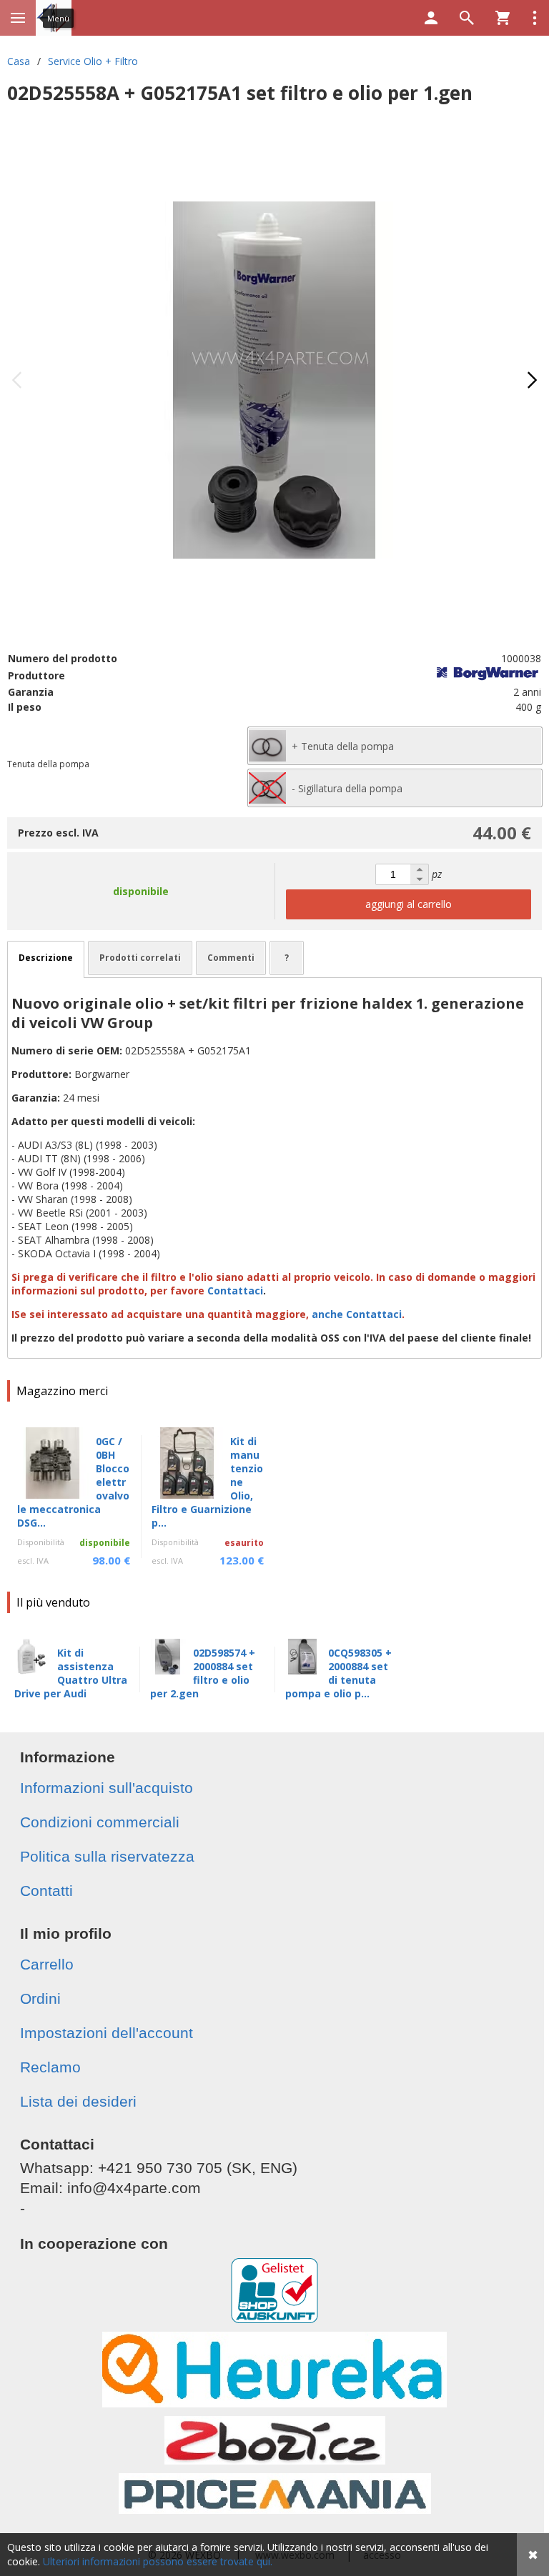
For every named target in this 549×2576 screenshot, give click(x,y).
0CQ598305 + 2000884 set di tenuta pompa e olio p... (338, 1673)
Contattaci (235, 1291)
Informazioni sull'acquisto (107, 1788)
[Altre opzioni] (535, 18)
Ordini (40, 1998)
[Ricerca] (467, 18)
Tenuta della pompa (48, 764)
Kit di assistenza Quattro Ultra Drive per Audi (71, 1673)
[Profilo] (431, 18)
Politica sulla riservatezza (107, 1856)
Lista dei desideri (78, 2101)
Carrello (47, 1964)
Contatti (46, 1891)
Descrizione (46, 958)
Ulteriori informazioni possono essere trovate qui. (158, 2561)
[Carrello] (503, 18)
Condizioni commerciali (100, 1822)
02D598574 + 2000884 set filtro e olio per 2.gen (203, 1673)
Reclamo (50, 2067)
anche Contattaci (357, 1314)
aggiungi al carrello (409, 904)
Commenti (231, 958)
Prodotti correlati (140, 958)
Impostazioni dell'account (107, 2033)
